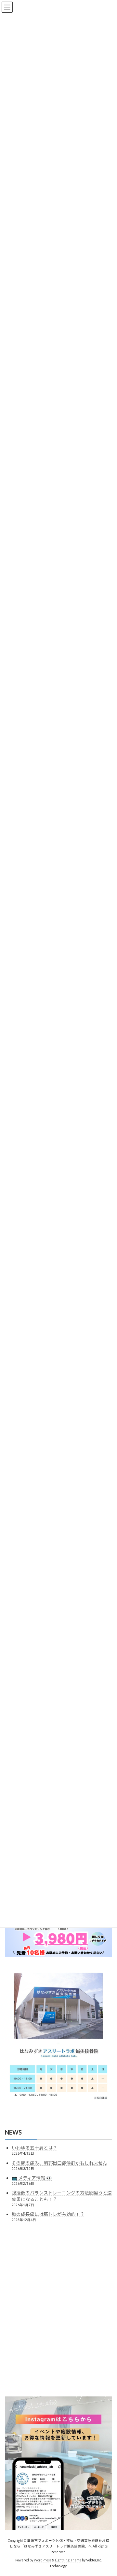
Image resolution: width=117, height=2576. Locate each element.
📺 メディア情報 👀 (32, 2178)
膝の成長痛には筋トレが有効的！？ (48, 2214)
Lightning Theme (68, 2560)
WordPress (43, 2560)
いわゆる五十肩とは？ (34, 2148)
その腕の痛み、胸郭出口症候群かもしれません (59, 2163)
